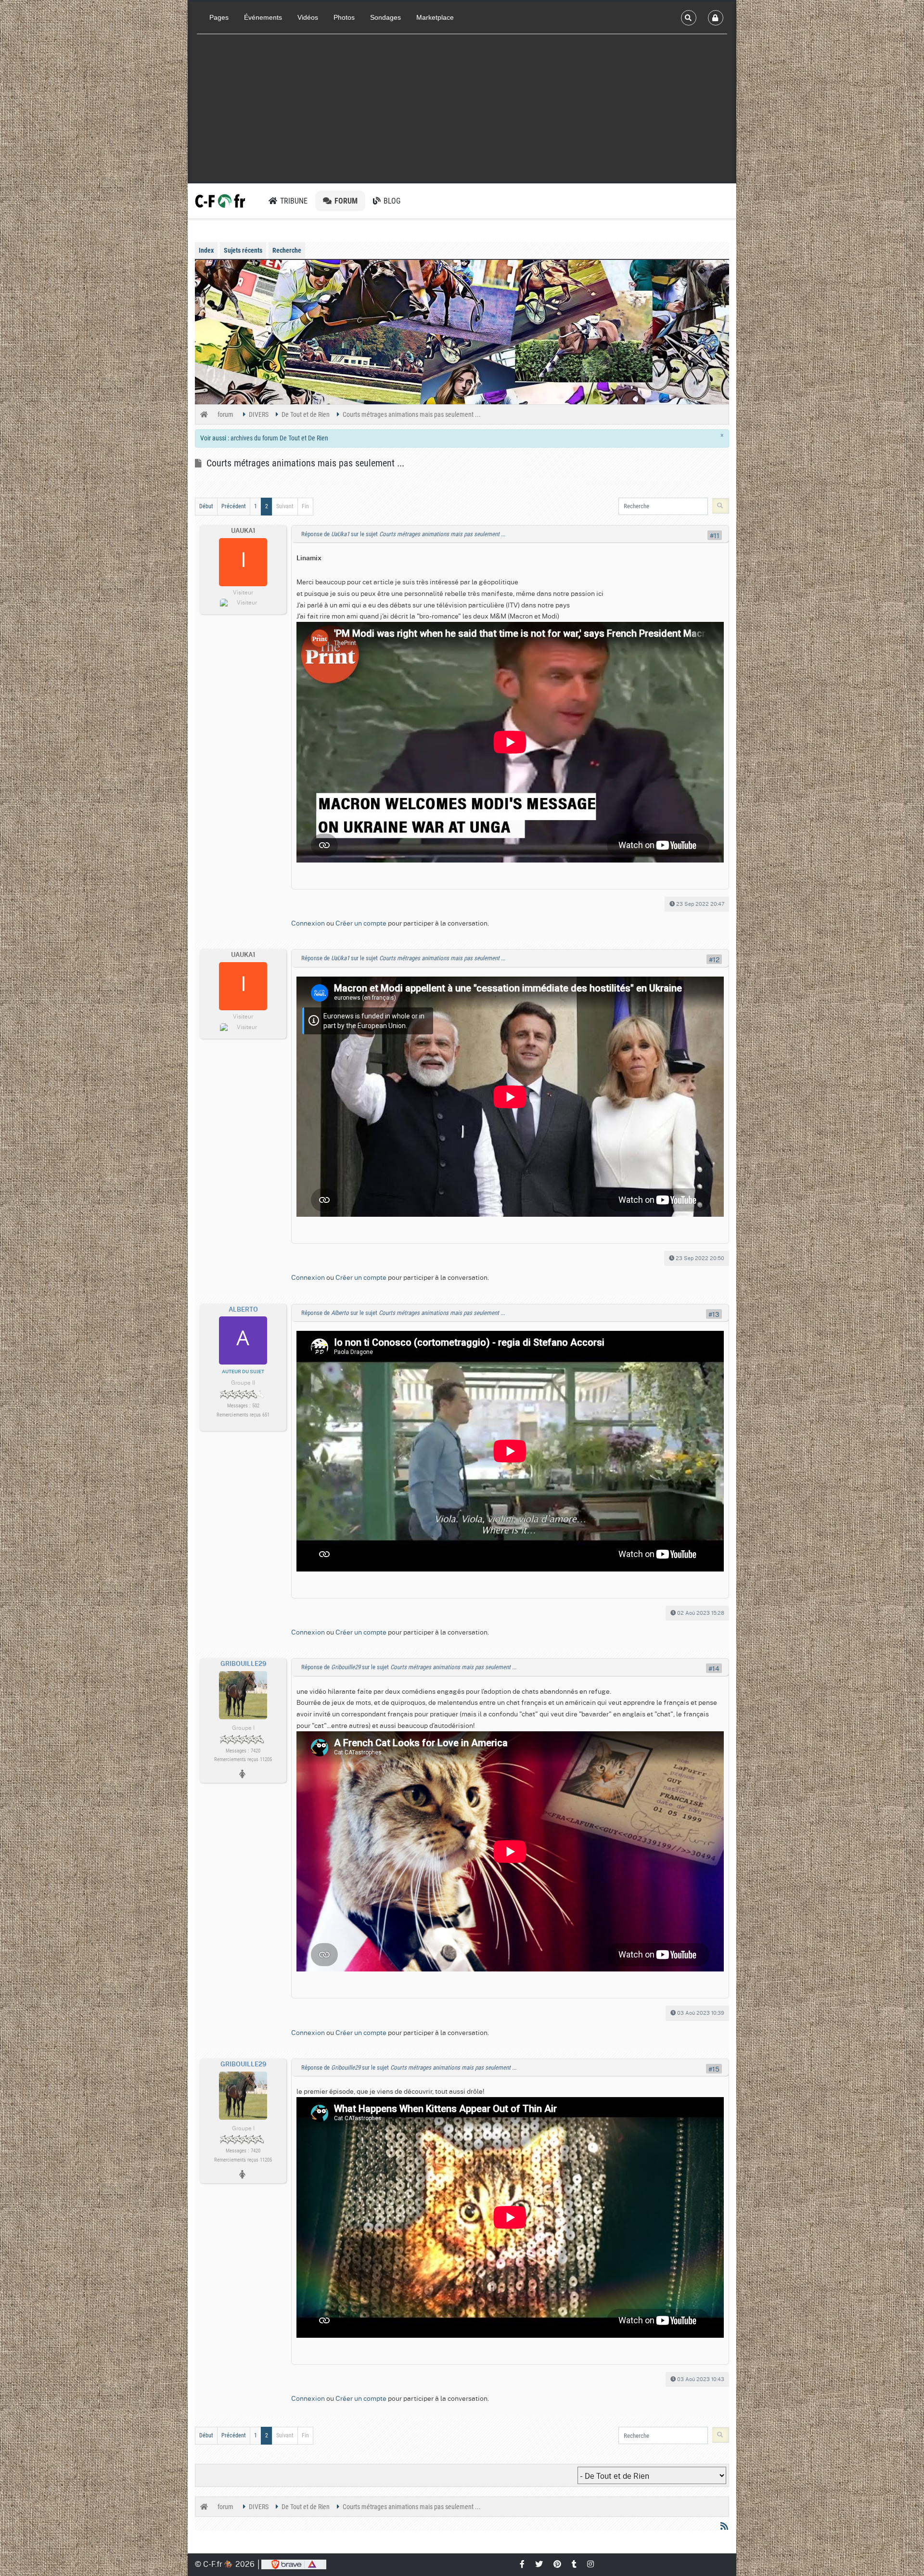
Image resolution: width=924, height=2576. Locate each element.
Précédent (234, 506)
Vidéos (308, 17)
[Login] (716, 18)
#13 (714, 1314)
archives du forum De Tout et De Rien (279, 438)
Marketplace (435, 17)
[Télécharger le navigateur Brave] (294, 2564)
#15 (714, 2069)
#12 (714, 959)
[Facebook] (523, 2564)
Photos (344, 17)
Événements (263, 17)
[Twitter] (539, 2564)
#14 (714, 1668)
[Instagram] (591, 2564)
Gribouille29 (243, 1664)
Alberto (243, 1310)
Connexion (308, 923)
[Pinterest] (558, 2564)
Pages (219, 17)
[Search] (689, 18)
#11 (715, 535)
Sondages (385, 17)
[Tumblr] (575, 2564)
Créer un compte (361, 923)
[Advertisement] (462, 109)
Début (206, 506)
